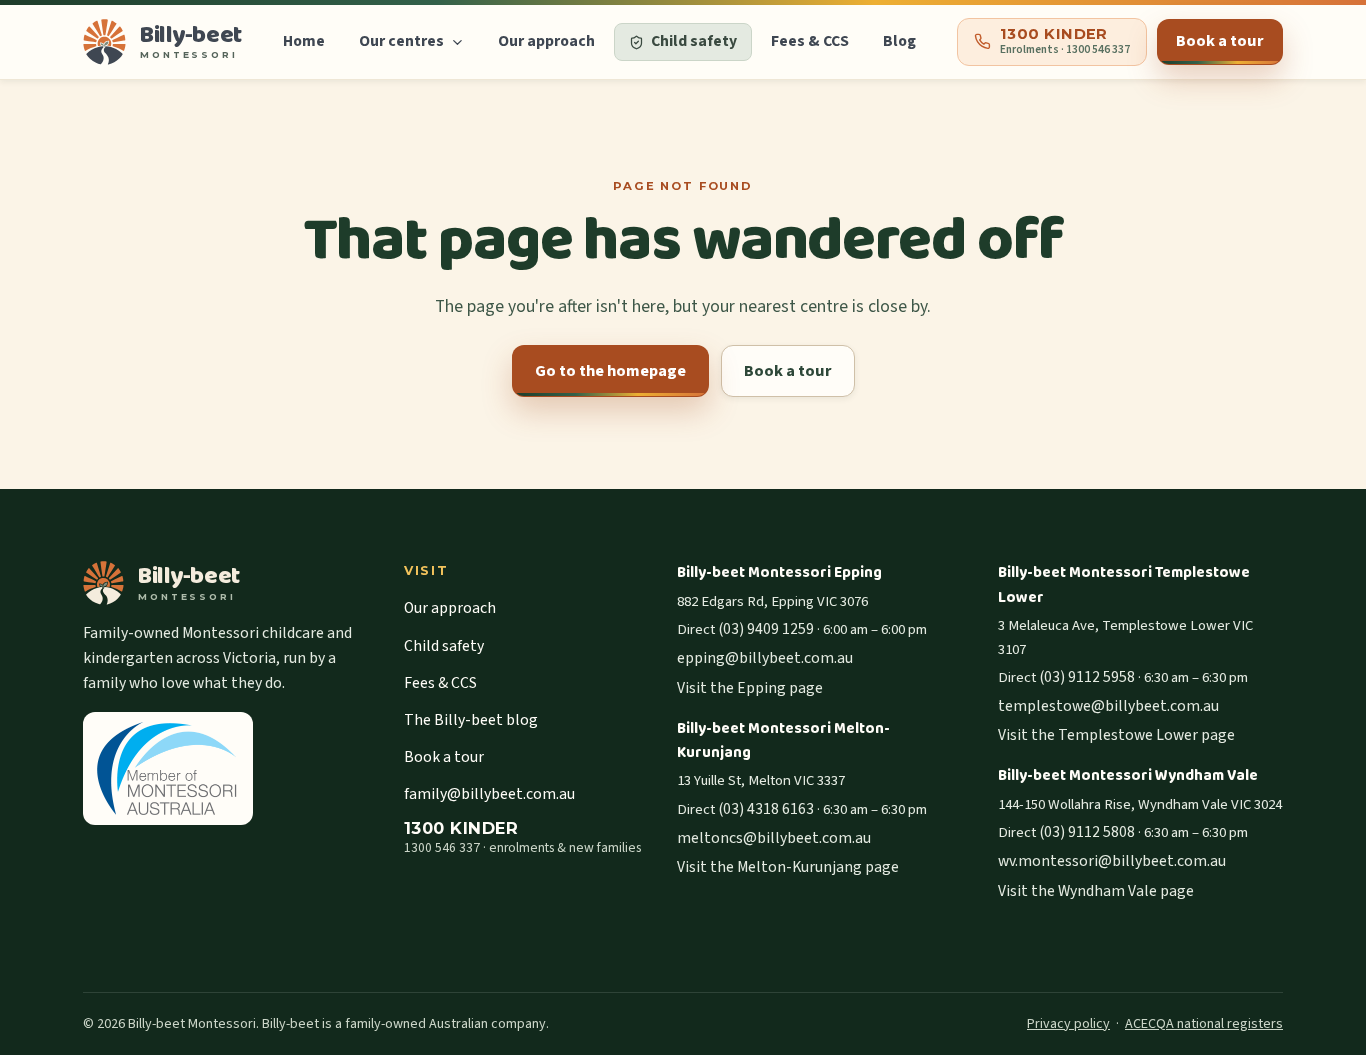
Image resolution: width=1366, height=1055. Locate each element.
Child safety (444, 646)
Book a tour (1220, 41)
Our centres (401, 41)
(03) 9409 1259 (766, 629)
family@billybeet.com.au (489, 794)
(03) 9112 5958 (1087, 677)
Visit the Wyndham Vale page (1096, 891)
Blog (899, 41)
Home (304, 41)
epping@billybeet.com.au (765, 658)
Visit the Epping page (750, 688)
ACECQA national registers (1204, 1024)
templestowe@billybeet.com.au (1108, 706)
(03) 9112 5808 (1087, 832)
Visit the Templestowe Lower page (1116, 735)
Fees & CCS (810, 41)
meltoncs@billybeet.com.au (774, 838)
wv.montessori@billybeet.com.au (1112, 861)
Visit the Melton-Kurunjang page (788, 867)
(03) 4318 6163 (766, 809)
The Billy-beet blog (471, 720)
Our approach (546, 41)
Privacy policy (1068, 1024)
